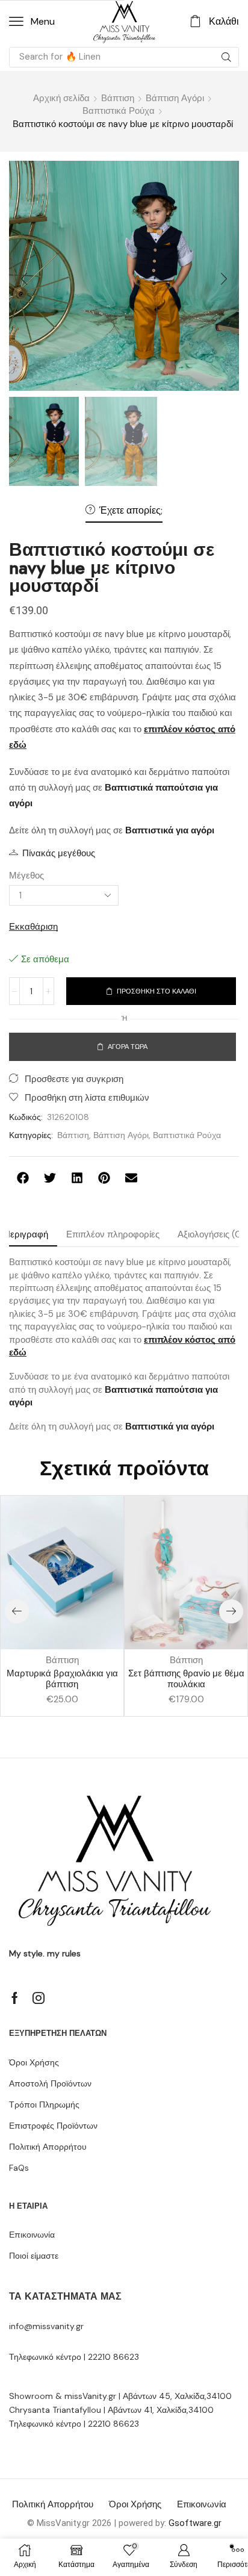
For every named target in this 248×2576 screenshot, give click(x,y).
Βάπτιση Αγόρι (175, 98)
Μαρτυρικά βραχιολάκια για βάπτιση (62, 1679)
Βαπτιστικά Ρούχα (119, 111)
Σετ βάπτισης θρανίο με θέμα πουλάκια (186, 1679)
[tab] (113, 1235)
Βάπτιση (118, 98)
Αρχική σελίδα (61, 98)
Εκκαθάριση (33, 927)
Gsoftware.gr (195, 2523)
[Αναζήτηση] (226, 57)
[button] (32, 22)
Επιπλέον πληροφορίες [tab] (113, 1234)
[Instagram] (39, 1998)
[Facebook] (15, 1998)
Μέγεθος (26, 876)
